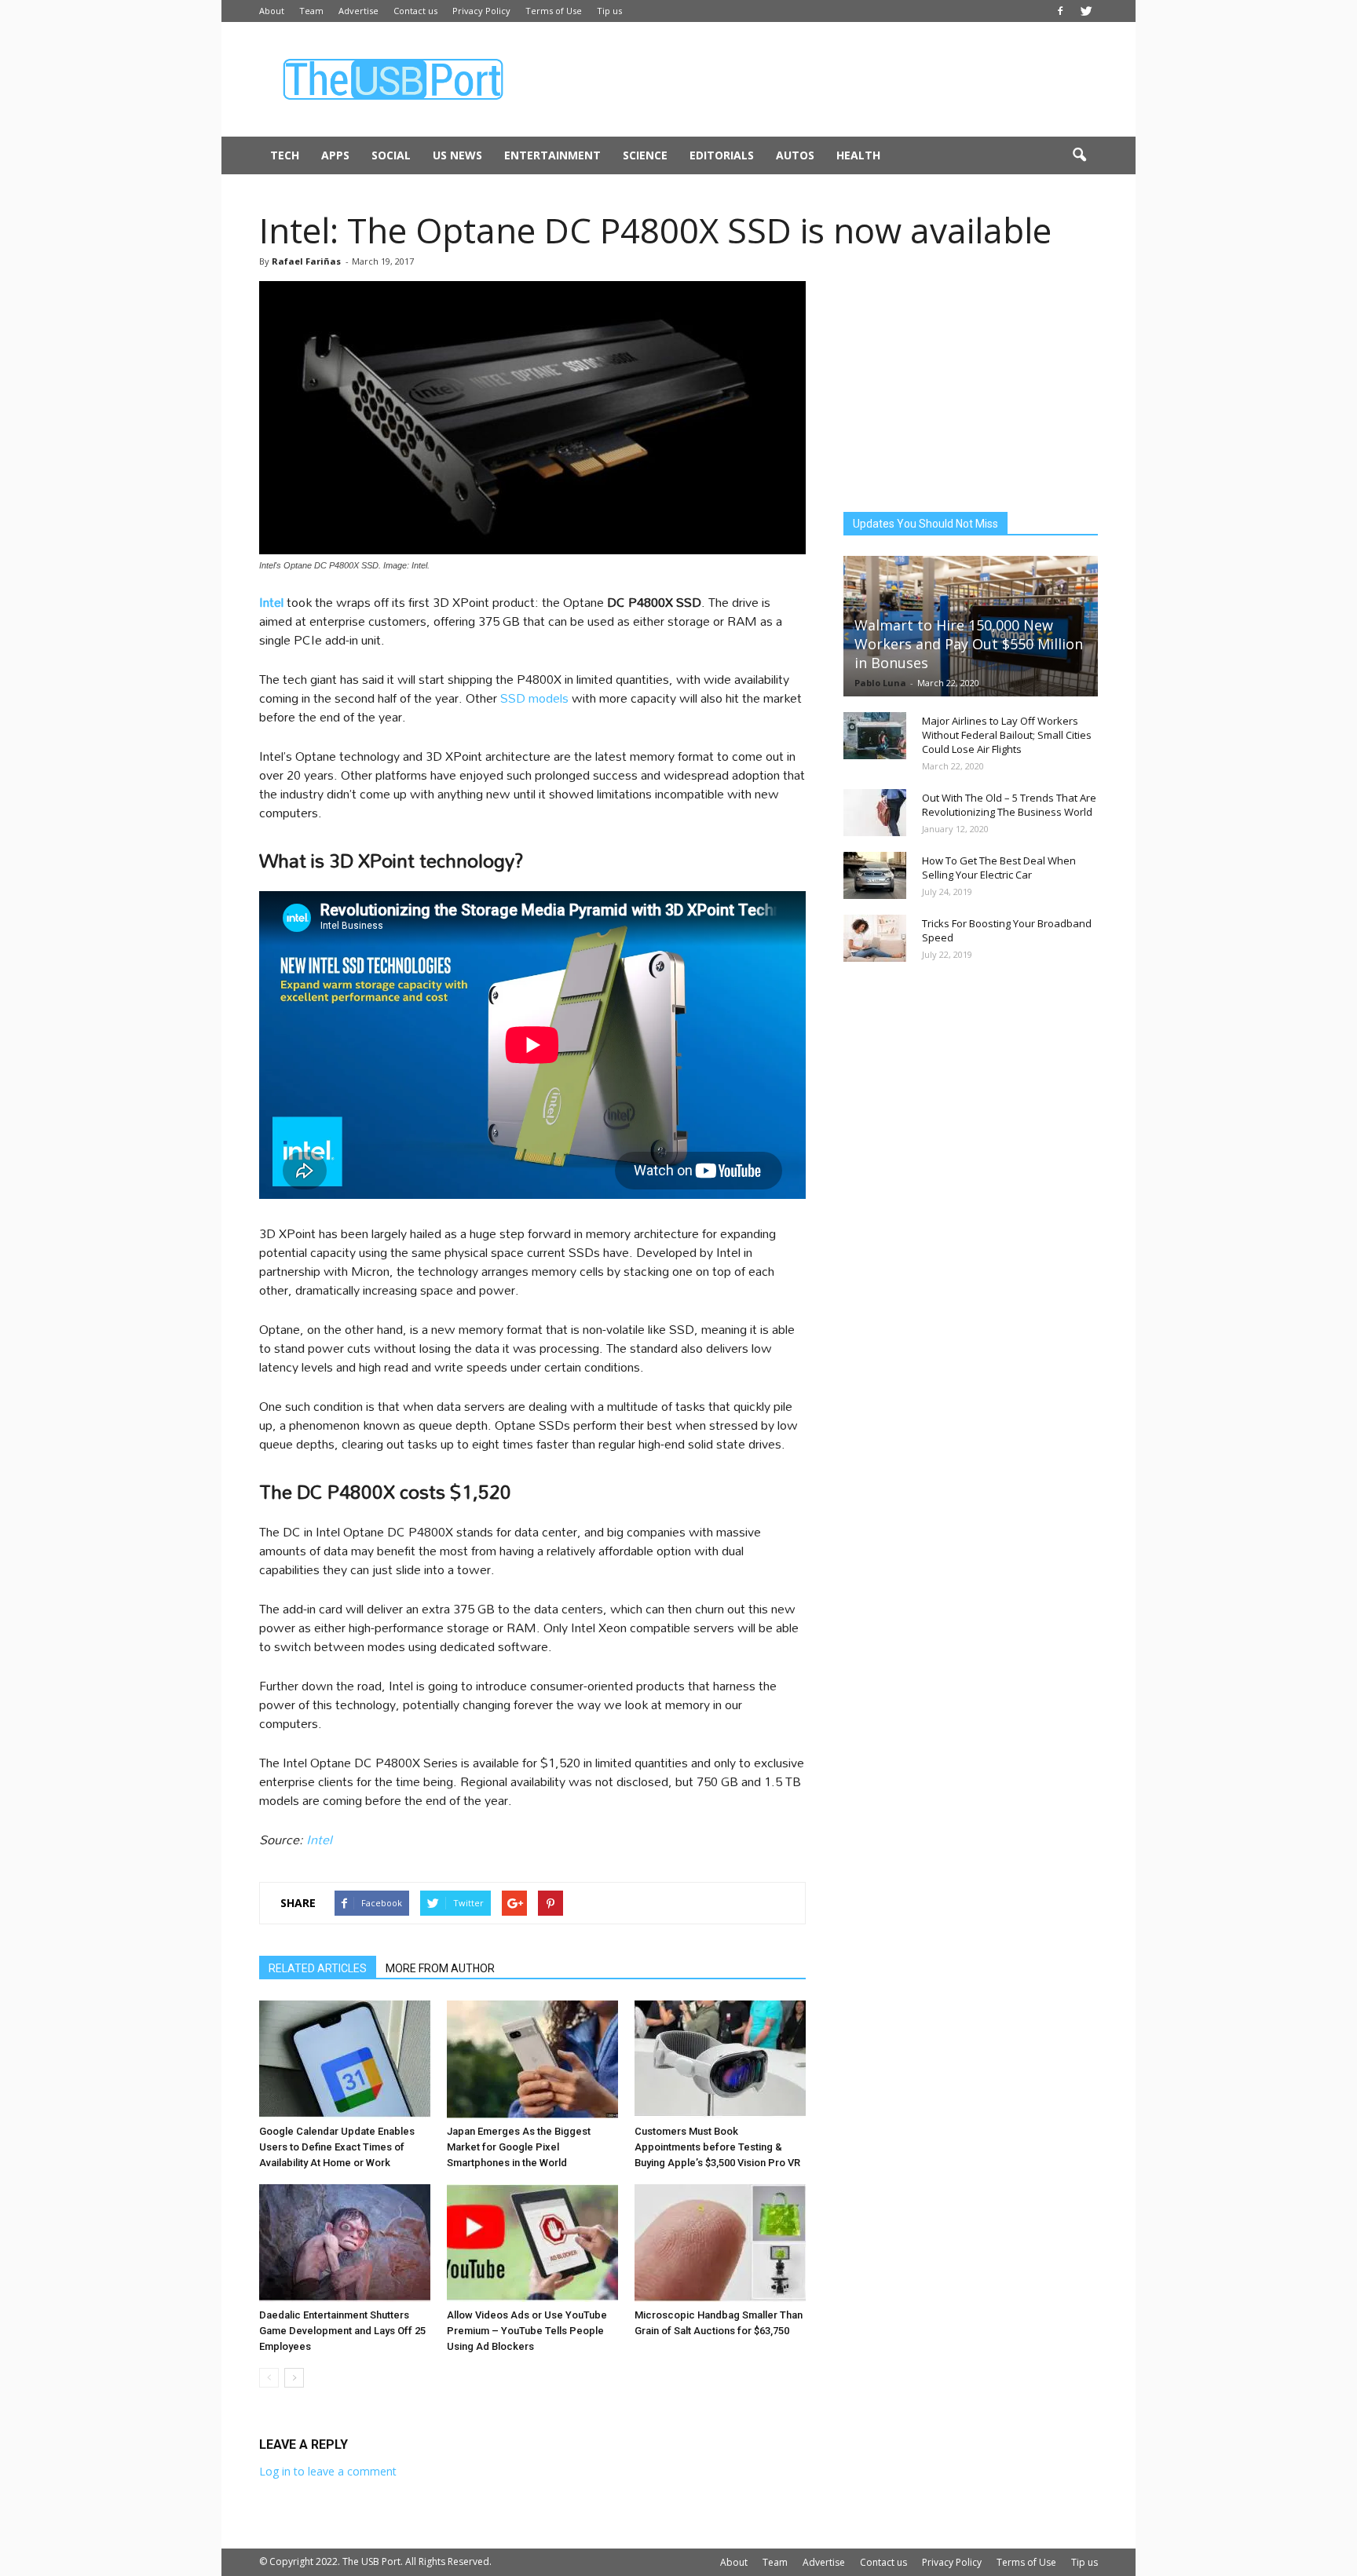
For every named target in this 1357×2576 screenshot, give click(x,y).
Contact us (415, 11)
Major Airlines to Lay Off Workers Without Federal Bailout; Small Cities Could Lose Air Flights (1007, 735)
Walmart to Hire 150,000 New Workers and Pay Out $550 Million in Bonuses (969, 644)
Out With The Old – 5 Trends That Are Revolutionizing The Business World (1009, 805)
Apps (335, 155)
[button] (1079, 155)
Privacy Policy (481, 11)
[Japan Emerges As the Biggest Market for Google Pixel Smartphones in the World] (532, 2059)
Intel (319, 1839)
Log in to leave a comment (328, 2471)
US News (457, 155)
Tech (285, 155)
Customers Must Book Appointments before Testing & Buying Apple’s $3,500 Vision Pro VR (717, 2147)
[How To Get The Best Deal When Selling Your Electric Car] (875, 875)
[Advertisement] (812, 79)
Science (645, 155)
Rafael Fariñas (306, 261)
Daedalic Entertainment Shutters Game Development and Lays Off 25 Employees (342, 2331)
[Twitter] (1086, 11)
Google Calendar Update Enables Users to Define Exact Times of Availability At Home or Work (337, 2147)
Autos (795, 155)
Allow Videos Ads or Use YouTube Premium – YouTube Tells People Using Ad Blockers (527, 2331)
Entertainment (552, 155)
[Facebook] (1060, 11)
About (272, 11)
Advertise (358, 11)
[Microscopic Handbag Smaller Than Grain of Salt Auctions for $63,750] (720, 2243)
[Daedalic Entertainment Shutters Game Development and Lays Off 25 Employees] (345, 2243)
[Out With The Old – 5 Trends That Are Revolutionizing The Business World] (875, 813)
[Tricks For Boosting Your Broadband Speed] (875, 938)
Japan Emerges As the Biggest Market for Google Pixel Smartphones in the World (519, 2147)
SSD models (534, 698)
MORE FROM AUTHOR (440, 1968)
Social (391, 155)
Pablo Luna (880, 683)
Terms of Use (554, 11)
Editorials (722, 155)
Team (311, 11)
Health (858, 155)
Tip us (609, 11)
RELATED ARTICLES (318, 1968)
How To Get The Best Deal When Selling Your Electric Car (999, 868)
